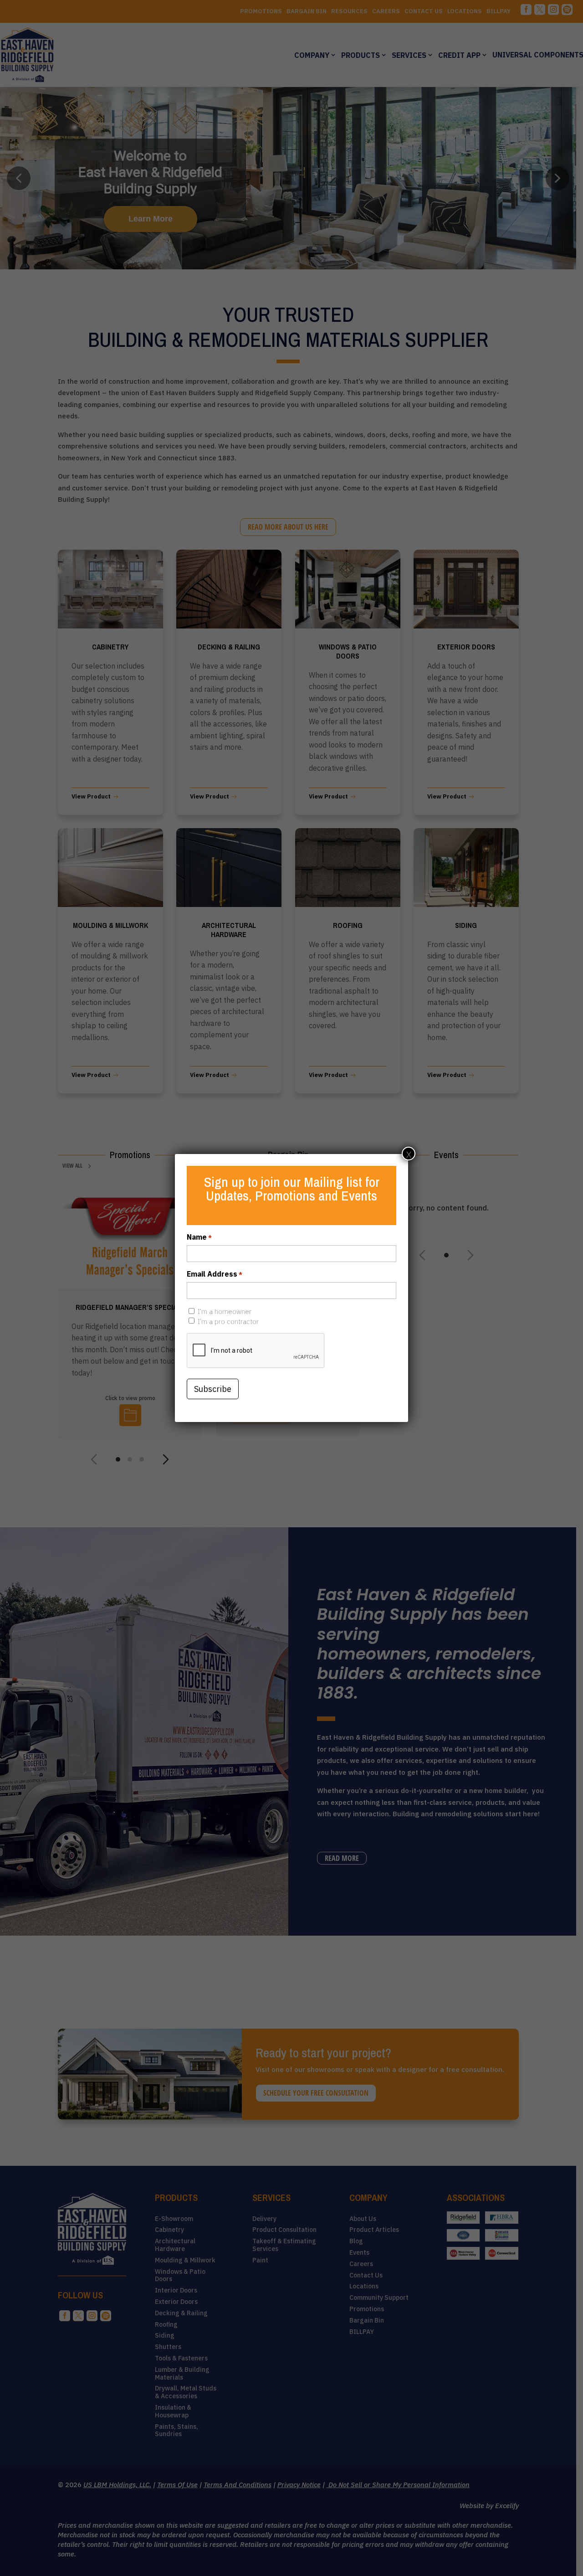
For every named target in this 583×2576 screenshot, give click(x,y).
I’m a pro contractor (228, 1321)
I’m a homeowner (225, 1311)
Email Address (215, 1274)
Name (199, 1237)
